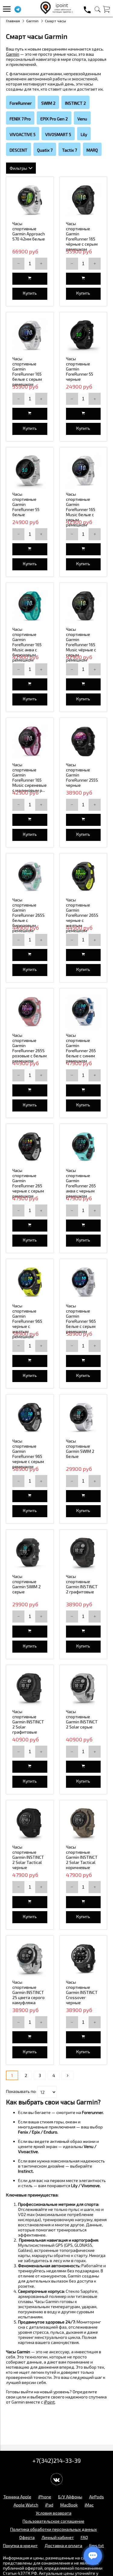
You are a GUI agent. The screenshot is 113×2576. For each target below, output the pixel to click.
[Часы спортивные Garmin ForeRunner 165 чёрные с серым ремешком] (83, 200)
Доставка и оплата (63, 2545)
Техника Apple (17, 2497)
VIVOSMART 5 (58, 134)
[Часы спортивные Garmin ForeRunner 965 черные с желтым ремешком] (30, 1283)
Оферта (27, 2537)
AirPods (97, 2497)
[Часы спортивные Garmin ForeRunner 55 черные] (83, 336)
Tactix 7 (69, 150)
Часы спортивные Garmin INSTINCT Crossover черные (82, 1992)
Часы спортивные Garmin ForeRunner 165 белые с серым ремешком (27, 371)
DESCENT (19, 150)
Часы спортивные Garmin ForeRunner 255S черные (82, 775)
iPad (49, 2505)
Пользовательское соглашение (53, 2521)
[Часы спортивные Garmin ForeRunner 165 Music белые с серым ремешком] (83, 471)
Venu (82, 119)
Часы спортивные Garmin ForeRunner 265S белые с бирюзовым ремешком (28, 915)
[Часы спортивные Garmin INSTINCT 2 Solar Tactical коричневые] (83, 1824)
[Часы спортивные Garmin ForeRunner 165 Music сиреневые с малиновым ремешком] (30, 742)
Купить (30, 293)
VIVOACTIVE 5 (23, 134)
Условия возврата (54, 2513)
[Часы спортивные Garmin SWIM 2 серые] (30, 1553)
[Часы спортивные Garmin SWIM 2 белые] (83, 1418)
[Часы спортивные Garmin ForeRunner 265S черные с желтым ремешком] (83, 877)
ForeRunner (21, 103)
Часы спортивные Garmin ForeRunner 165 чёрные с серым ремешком (82, 236)
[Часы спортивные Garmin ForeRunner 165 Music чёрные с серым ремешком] (83, 606)
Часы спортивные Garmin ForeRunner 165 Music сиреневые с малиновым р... (30, 777)
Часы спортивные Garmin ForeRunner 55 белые (26, 504)
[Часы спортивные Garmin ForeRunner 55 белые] (30, 471)
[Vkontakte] (57, 2479)
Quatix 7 (45, 150)
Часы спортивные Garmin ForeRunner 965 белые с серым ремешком (81, 1319)
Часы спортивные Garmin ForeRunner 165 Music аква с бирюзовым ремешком (27, 645)
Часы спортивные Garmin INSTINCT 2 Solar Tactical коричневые (82, 1857)
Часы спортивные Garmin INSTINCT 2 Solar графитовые (28, 1722)
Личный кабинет (58, 2537)
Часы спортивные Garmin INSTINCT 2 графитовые (82, 1584)
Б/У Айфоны (70, 2497)
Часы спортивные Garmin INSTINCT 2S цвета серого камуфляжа (28, 1992)
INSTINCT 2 (75, 103)
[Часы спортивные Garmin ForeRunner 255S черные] (83, 742)
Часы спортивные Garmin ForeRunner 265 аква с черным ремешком (81, 1183)
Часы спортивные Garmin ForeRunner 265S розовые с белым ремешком (30, 1048)
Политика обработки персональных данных (53, 2529)
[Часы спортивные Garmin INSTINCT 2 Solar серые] (83, 1689)
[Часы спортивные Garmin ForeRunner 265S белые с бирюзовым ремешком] (30, 877)
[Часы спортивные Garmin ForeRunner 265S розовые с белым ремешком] (30, 1012)
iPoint (49, 2402)
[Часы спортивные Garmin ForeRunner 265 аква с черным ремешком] (83, 1148)
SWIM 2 (48, 103)
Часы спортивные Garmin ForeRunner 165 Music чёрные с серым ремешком (81, 645)
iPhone (45, 2497)
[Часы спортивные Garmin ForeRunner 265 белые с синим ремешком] (83, 1012)
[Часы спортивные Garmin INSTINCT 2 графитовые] (83, 1553)
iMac (89, 2505)
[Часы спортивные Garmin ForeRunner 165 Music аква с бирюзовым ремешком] (30, 606)
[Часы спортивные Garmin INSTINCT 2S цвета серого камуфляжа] (30, 1959)
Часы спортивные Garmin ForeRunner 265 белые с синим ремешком (81, 1048)
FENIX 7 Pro (20, 119)
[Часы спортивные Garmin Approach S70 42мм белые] (30, 200)
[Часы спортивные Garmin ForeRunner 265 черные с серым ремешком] (30, 1148)
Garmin (32, 21)
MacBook (69, 2505)
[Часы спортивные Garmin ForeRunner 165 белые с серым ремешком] (30, 336)
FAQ (84, 2537)
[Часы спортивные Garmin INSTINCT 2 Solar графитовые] (30, 1689)
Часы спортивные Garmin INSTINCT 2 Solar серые (82, 1719)
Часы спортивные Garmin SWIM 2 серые (27, 1584)
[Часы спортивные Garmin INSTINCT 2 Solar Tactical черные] (30, 1824)
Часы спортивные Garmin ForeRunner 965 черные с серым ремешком (28, 1454)
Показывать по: (21, 2091)
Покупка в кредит (20, 2545)
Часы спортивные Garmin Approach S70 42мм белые (29, 231)
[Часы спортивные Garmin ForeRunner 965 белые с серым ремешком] (83, 1283)
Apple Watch (26, 2505)
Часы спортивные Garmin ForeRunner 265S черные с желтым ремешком (82, 915)
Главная (13, 21)
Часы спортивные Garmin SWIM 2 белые (80, 1449)
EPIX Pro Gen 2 (54, 119)
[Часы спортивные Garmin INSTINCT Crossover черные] (83, 1959)
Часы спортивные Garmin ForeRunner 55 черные (80, 369)
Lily (84, 134)
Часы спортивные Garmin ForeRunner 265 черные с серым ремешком (28, 1183)
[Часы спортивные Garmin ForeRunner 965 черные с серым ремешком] (30, 1418)
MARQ (92, 150)
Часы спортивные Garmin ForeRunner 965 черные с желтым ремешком (27, 1321)
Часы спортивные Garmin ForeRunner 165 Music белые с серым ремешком (81, 509)
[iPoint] (57, 12)
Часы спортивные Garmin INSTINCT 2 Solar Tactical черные (28, 1857)
